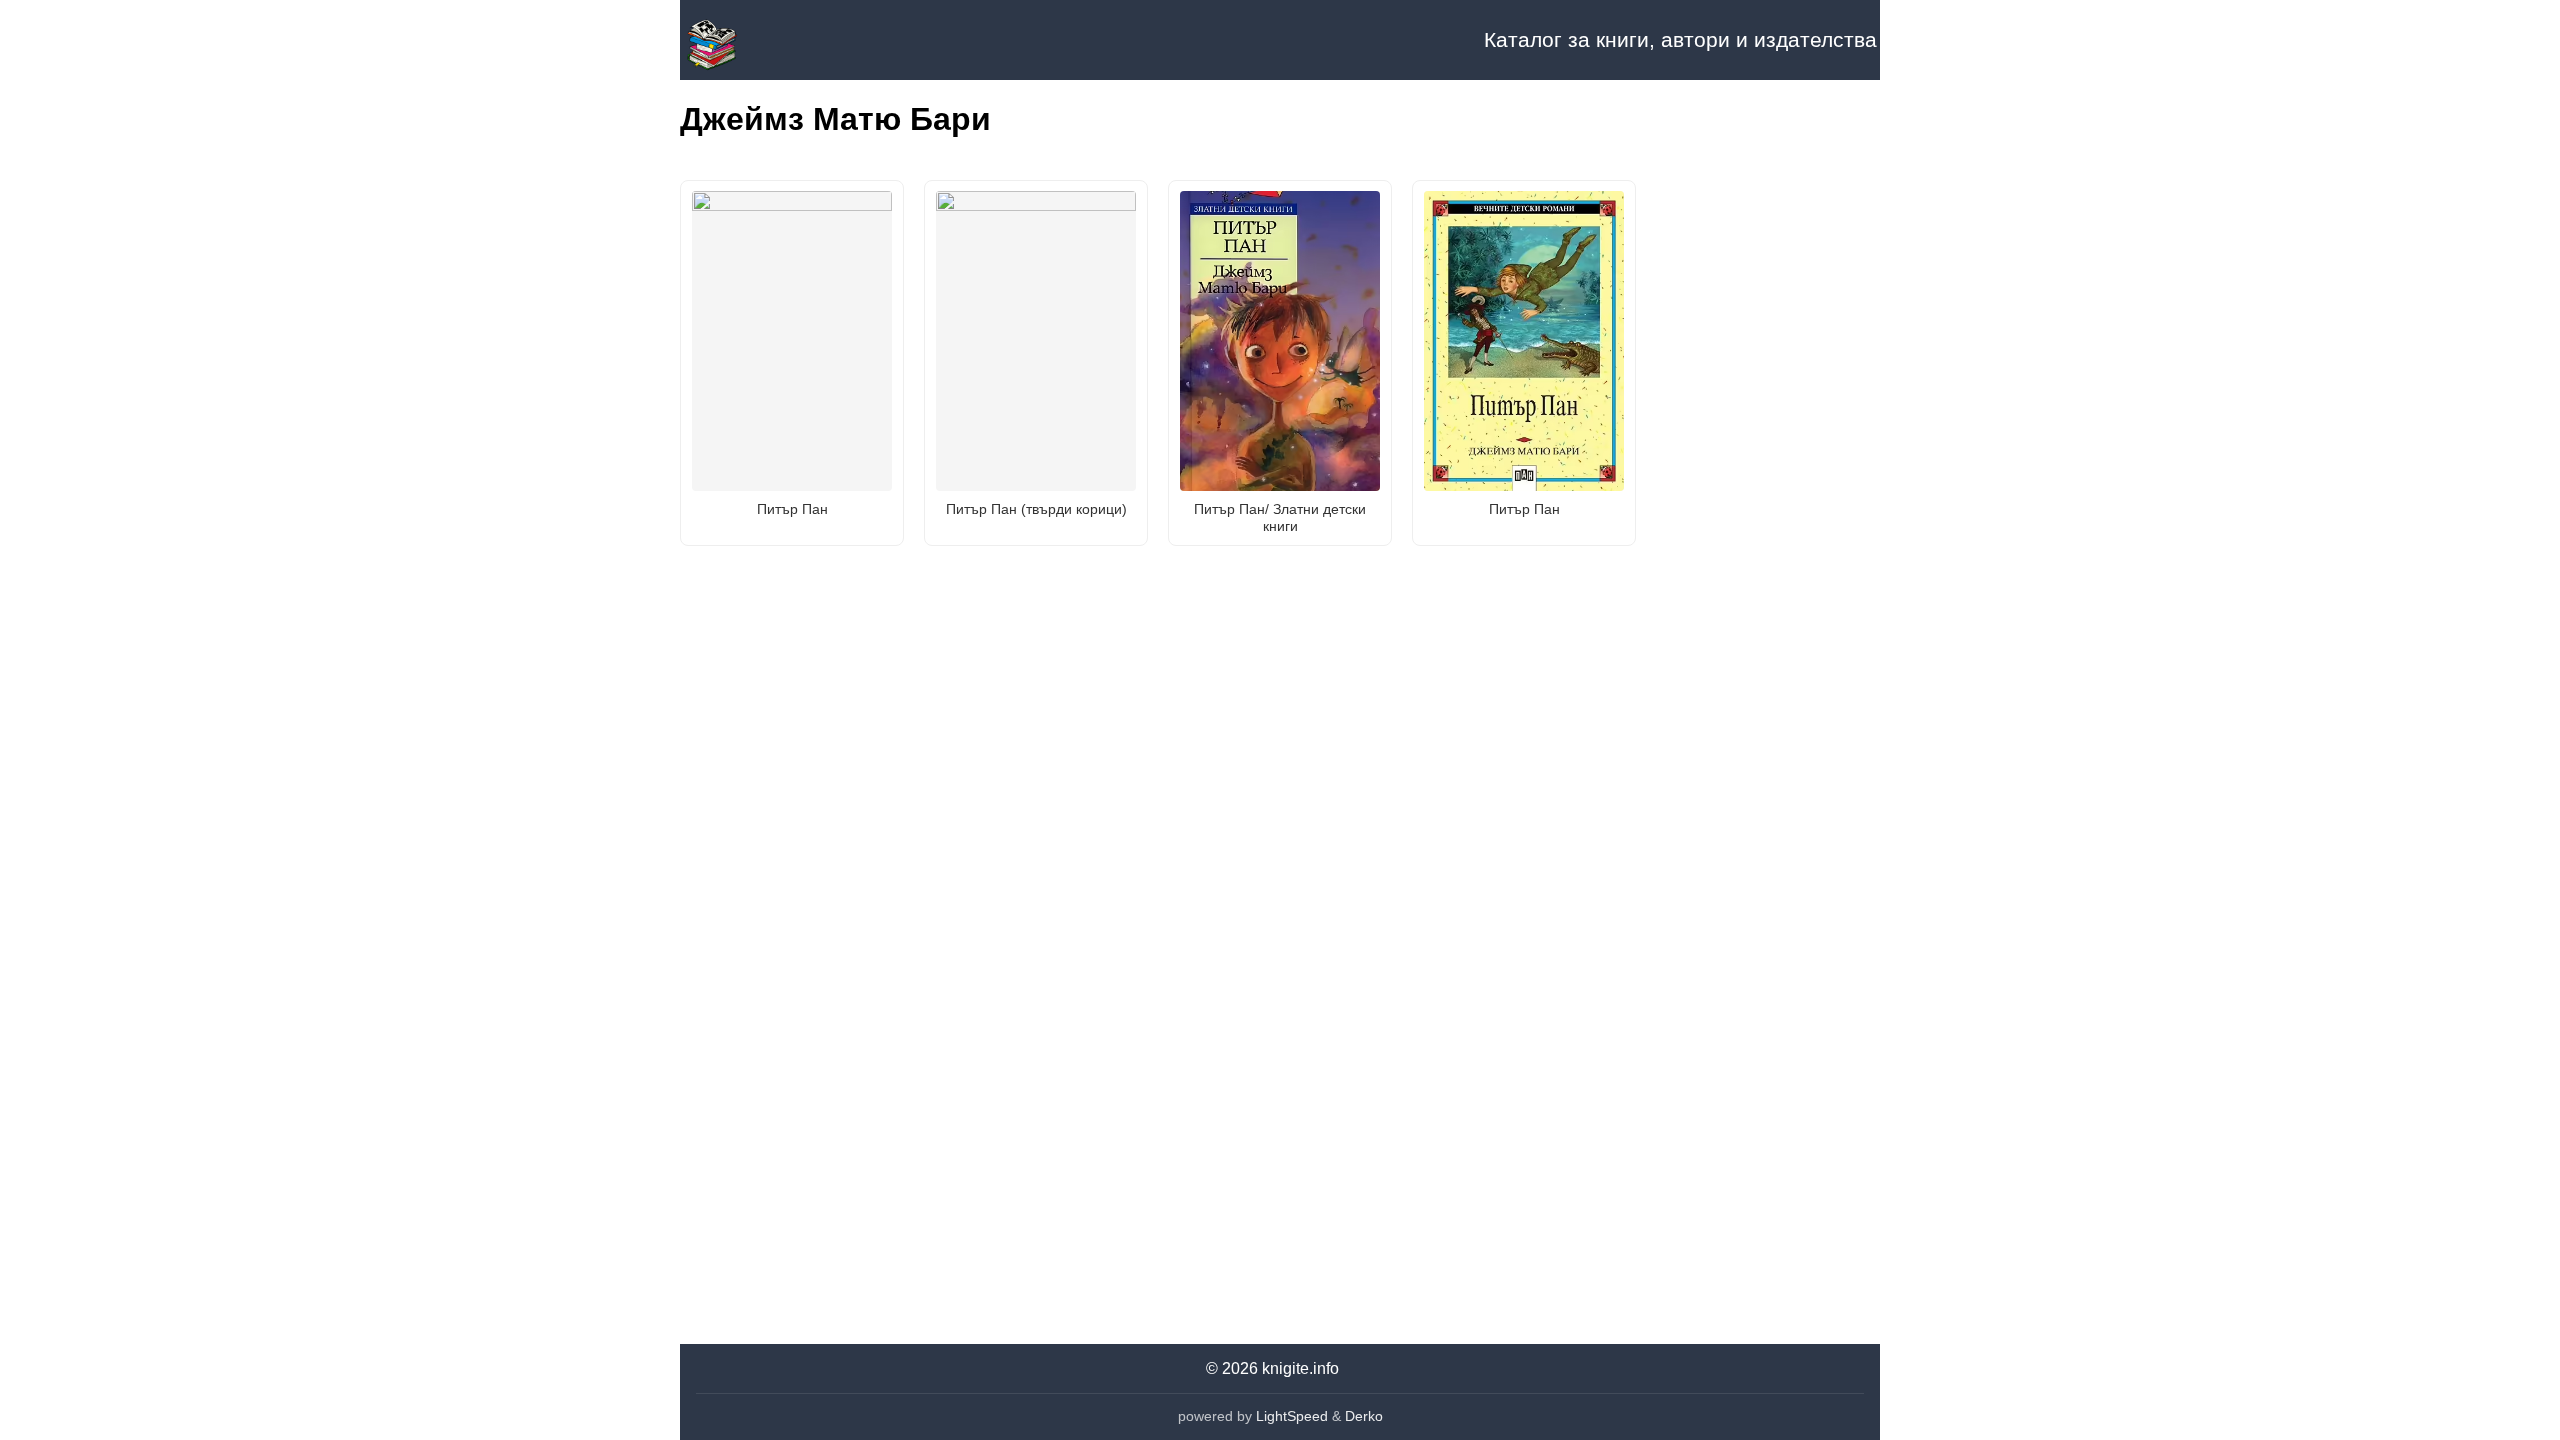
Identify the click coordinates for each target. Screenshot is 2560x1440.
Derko (1364, 1416)
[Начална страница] (780, 40)
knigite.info (1300, 1368)
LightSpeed (1292, 1416)
